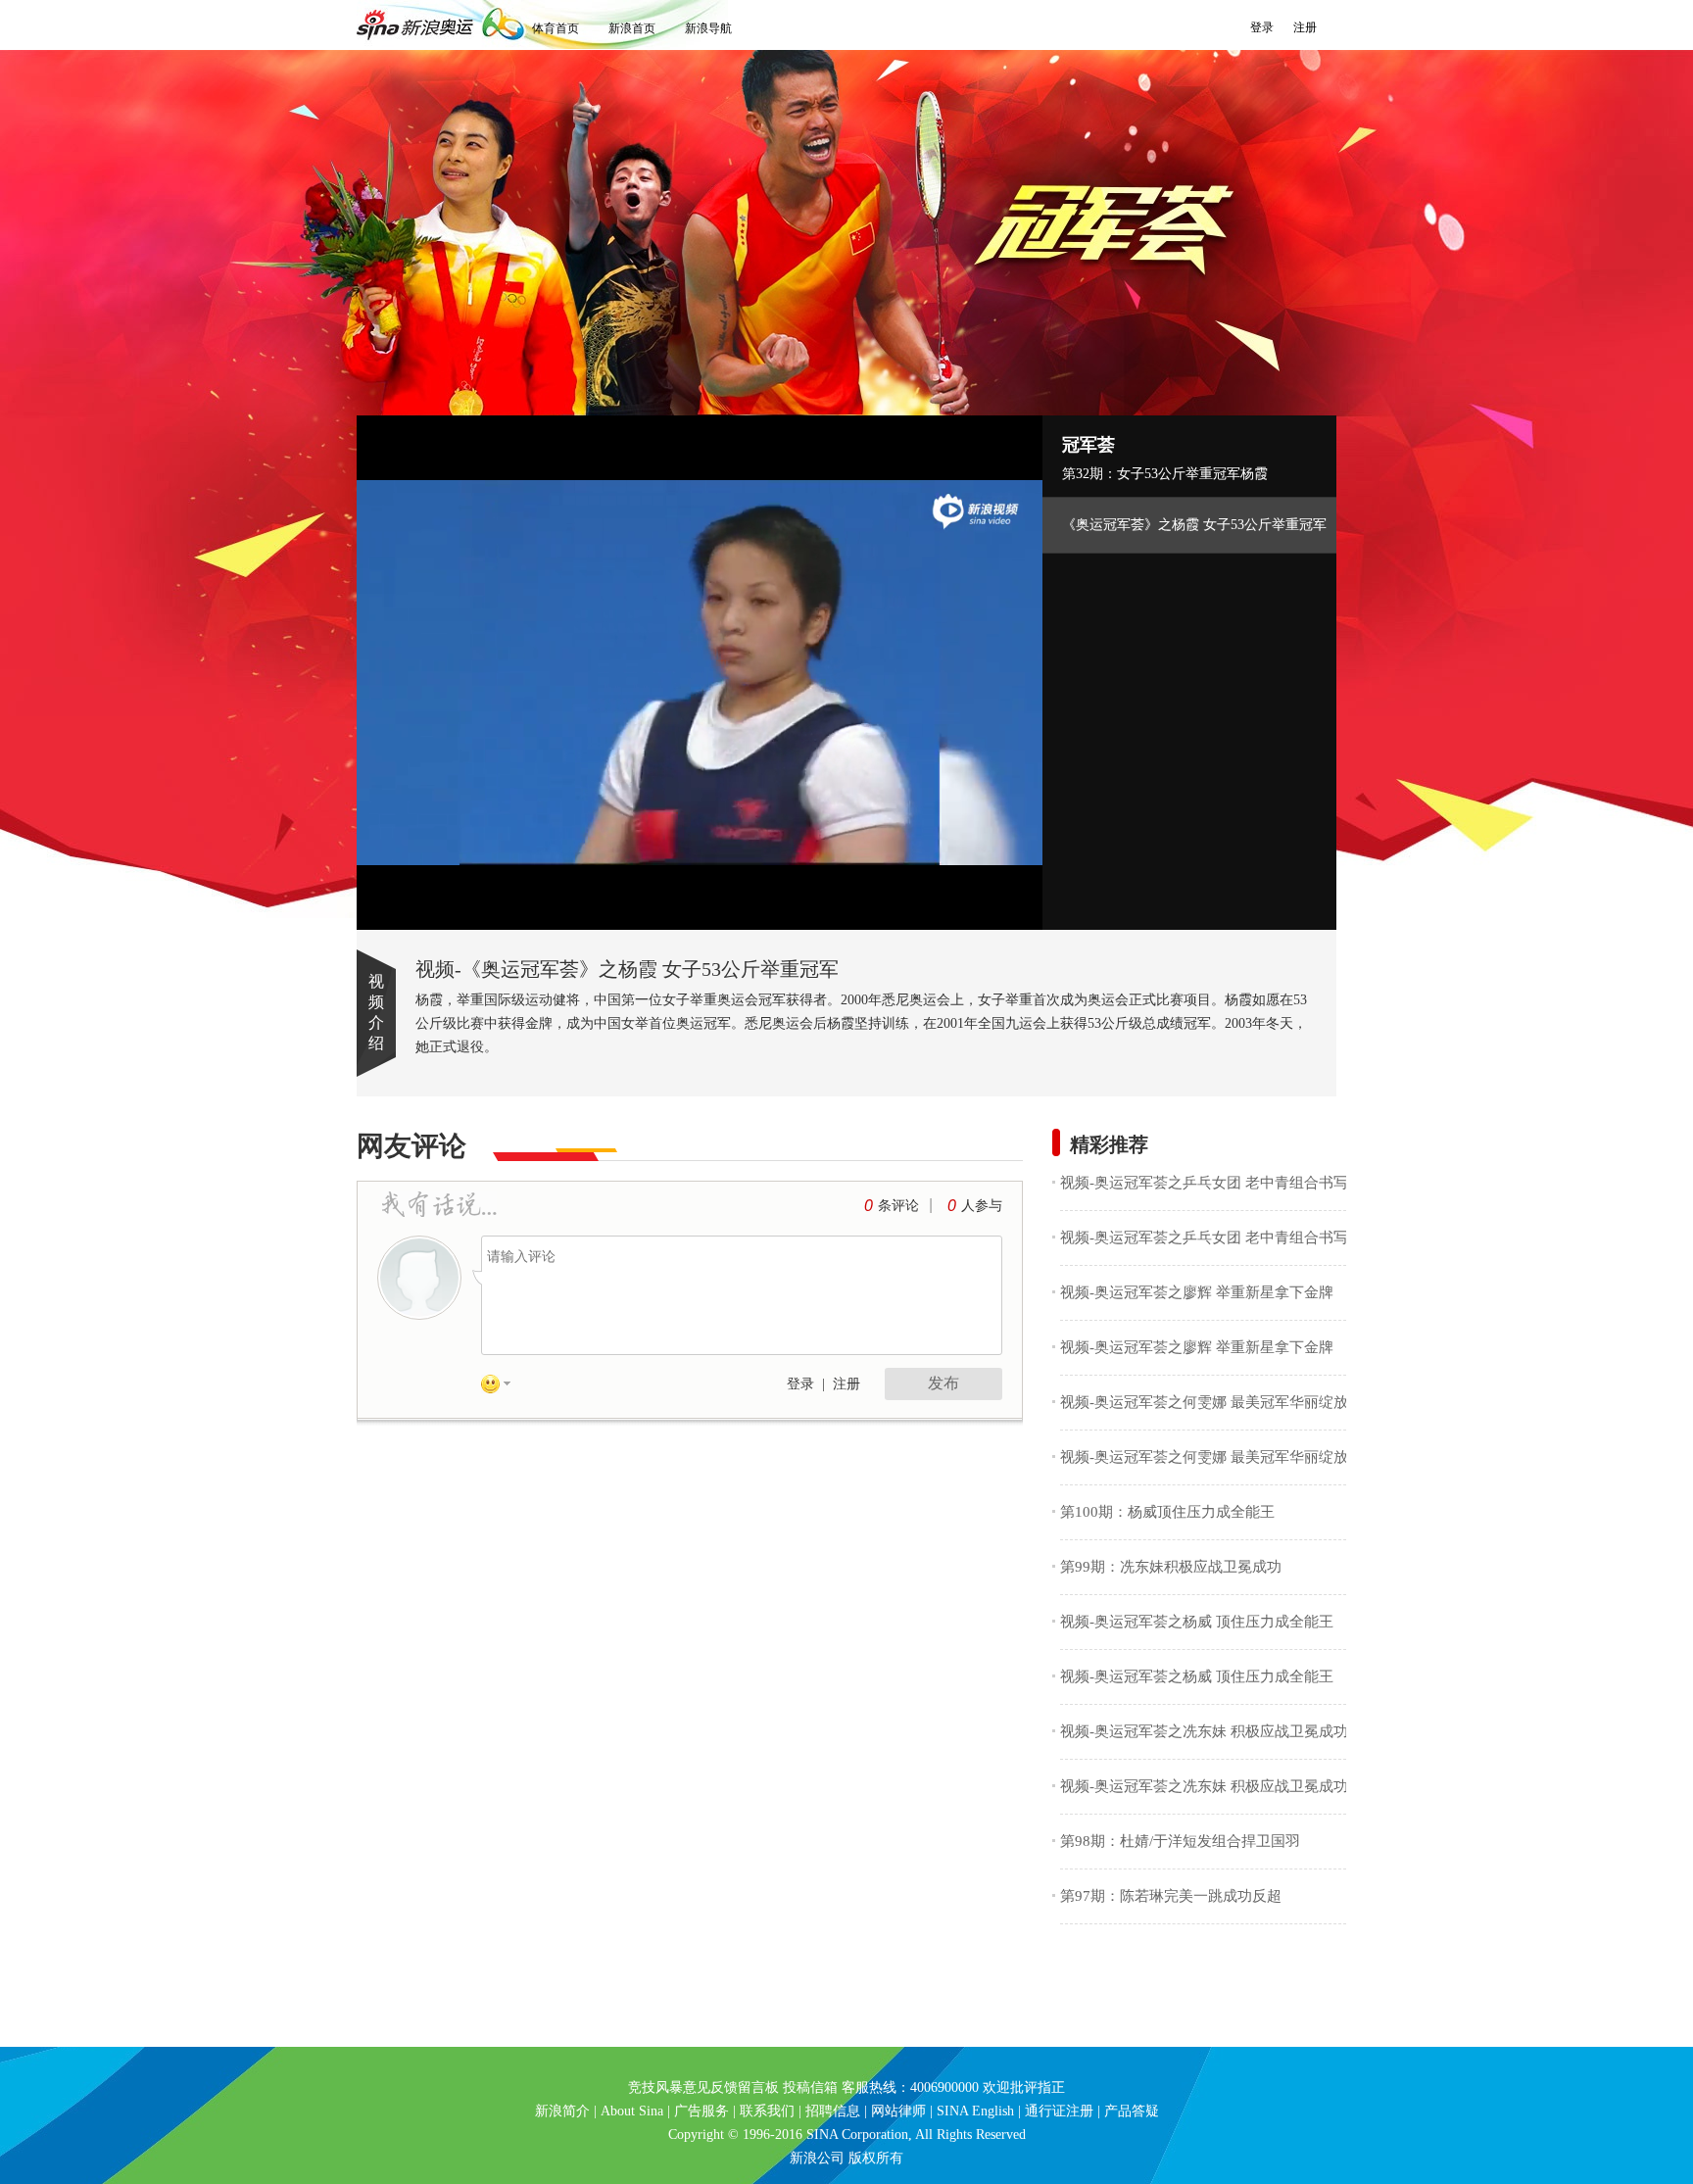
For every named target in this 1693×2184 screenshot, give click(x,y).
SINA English (975, 2111)
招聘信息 (833, 2111)
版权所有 (876, 2158)
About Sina (632, 2111)
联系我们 (767, 2111)
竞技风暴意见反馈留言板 (703, 2087)
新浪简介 (562, 2111)
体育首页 (556, 28)
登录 (1262, 27)
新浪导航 (708, 28)
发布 (943, 1383)
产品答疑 (1132, 2111)
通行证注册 (1059, 2111)
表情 (503, 1387)
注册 (1305, 27)
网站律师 (898, 2111)
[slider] (937, 907)
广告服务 (701, 2111)
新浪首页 (632, 28)
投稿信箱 (810, 2087)
